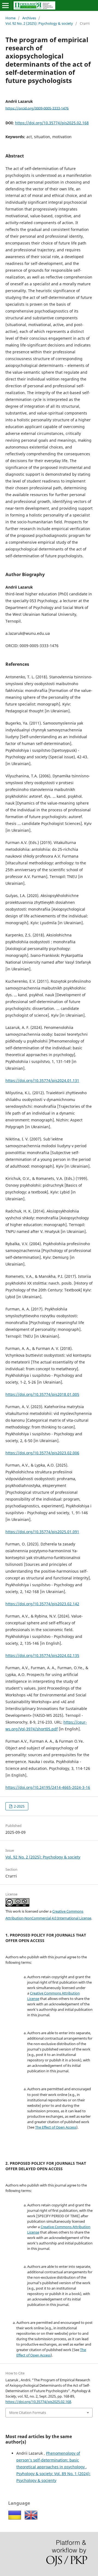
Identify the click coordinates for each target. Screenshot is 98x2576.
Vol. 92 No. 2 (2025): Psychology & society (39, 23)
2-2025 (19, 1806)
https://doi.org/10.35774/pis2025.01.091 (42, 1532)
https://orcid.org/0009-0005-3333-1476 (37, 108)
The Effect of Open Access (56, 2127)
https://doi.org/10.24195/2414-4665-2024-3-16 (48, 1787)
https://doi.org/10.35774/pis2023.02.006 (42, 1453)
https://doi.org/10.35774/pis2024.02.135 (42, 1655)
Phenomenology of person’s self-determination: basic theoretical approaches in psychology (51, 2460)
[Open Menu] (5, 5)
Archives (29, 18)
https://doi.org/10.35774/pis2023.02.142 (42, 1604)
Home (10, 18)
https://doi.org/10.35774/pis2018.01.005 (42, 1394)
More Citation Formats (28, 2413)
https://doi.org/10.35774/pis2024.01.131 (42, 1080)
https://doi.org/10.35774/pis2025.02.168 (52, 123)
